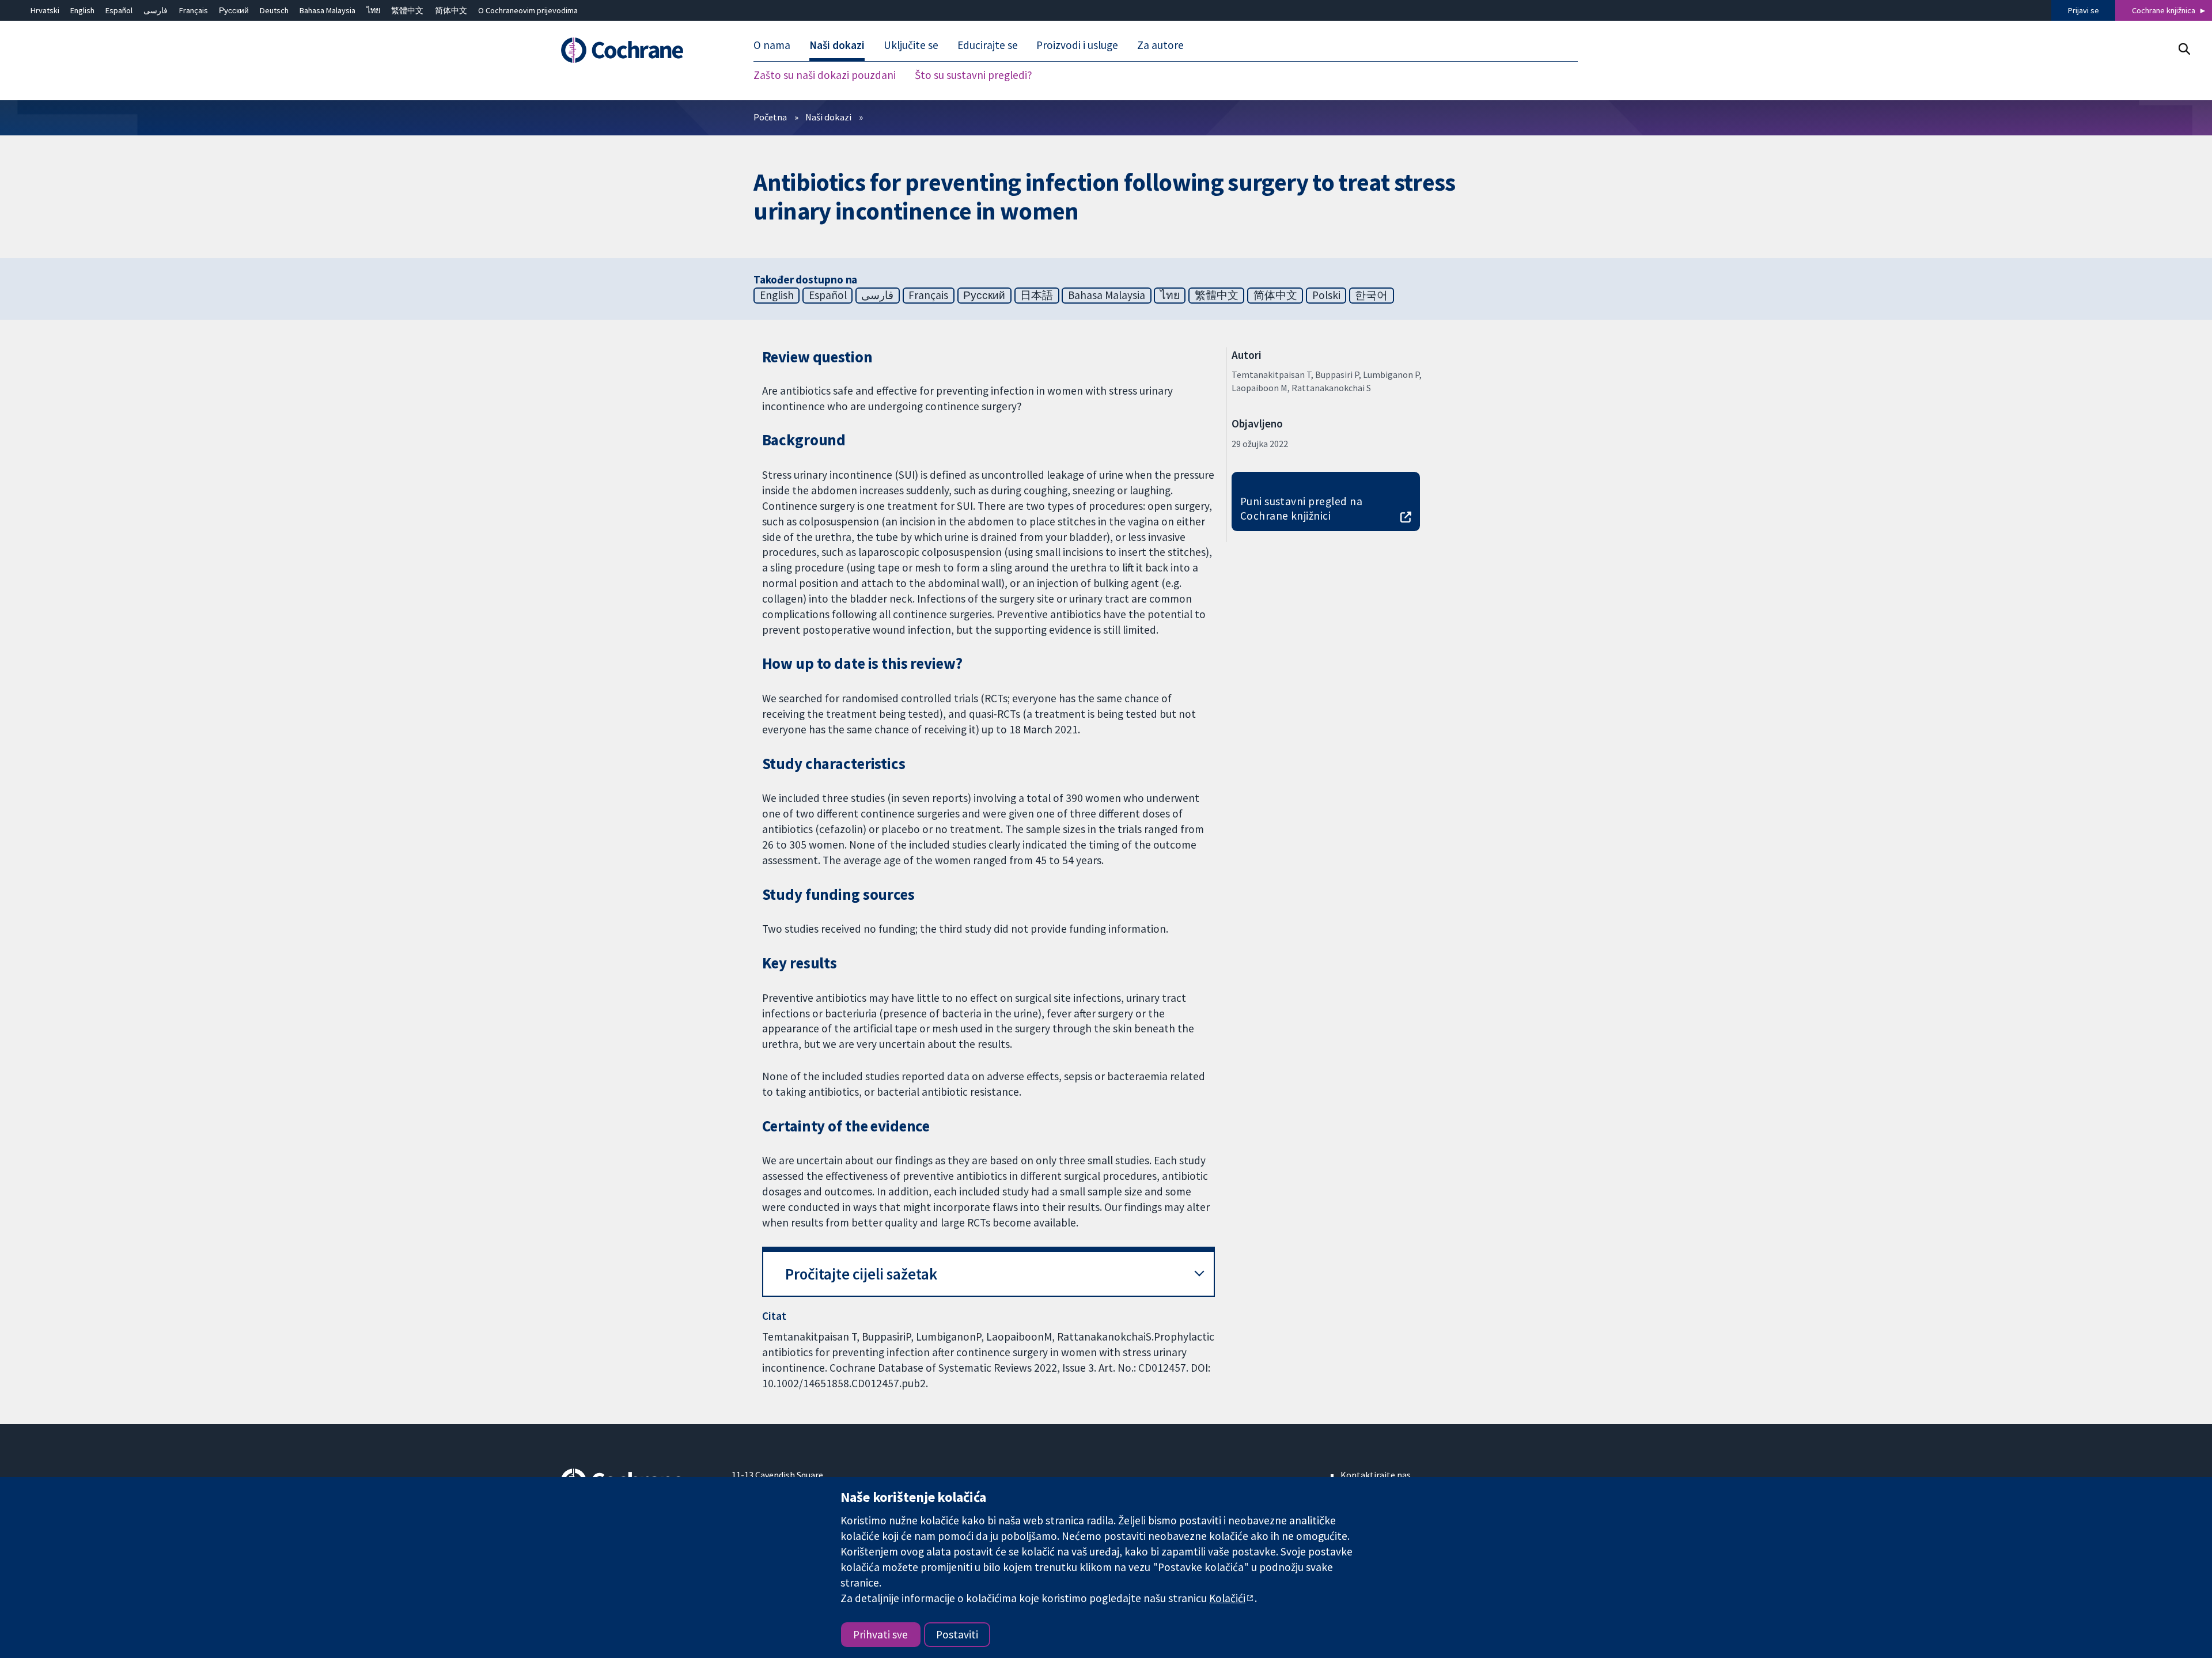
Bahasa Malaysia (327, 10)
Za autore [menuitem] (1160, 45)
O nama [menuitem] (772, 45)
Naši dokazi (828, 117)
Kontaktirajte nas (1376, 1475)
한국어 (1371, 295)
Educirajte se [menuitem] (988, 45)
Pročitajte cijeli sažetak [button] (861, 1274)
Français (194, 10)
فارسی (156, 10)
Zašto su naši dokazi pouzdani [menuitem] (825, 75)
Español (119, 10)
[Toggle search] (2184, 49)
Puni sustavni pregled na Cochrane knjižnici (1302, 508)
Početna (770, 117)
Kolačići (1227, 1598)
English (82, 10)
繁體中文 (407, 10)
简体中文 (451, 10)
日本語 (1037, 295)
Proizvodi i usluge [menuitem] (1077, 45)
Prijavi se (2084, 10)
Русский (234, 10)
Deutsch (274, 10)
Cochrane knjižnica (2164, 10)
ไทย (373, 10)
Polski (1326, 295)
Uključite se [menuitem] (911, 45)
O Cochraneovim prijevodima (528, 10)
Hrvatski (45, 10)
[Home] (638, 50)
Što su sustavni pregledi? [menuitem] (974, 75)
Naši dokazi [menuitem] (837, 45)
